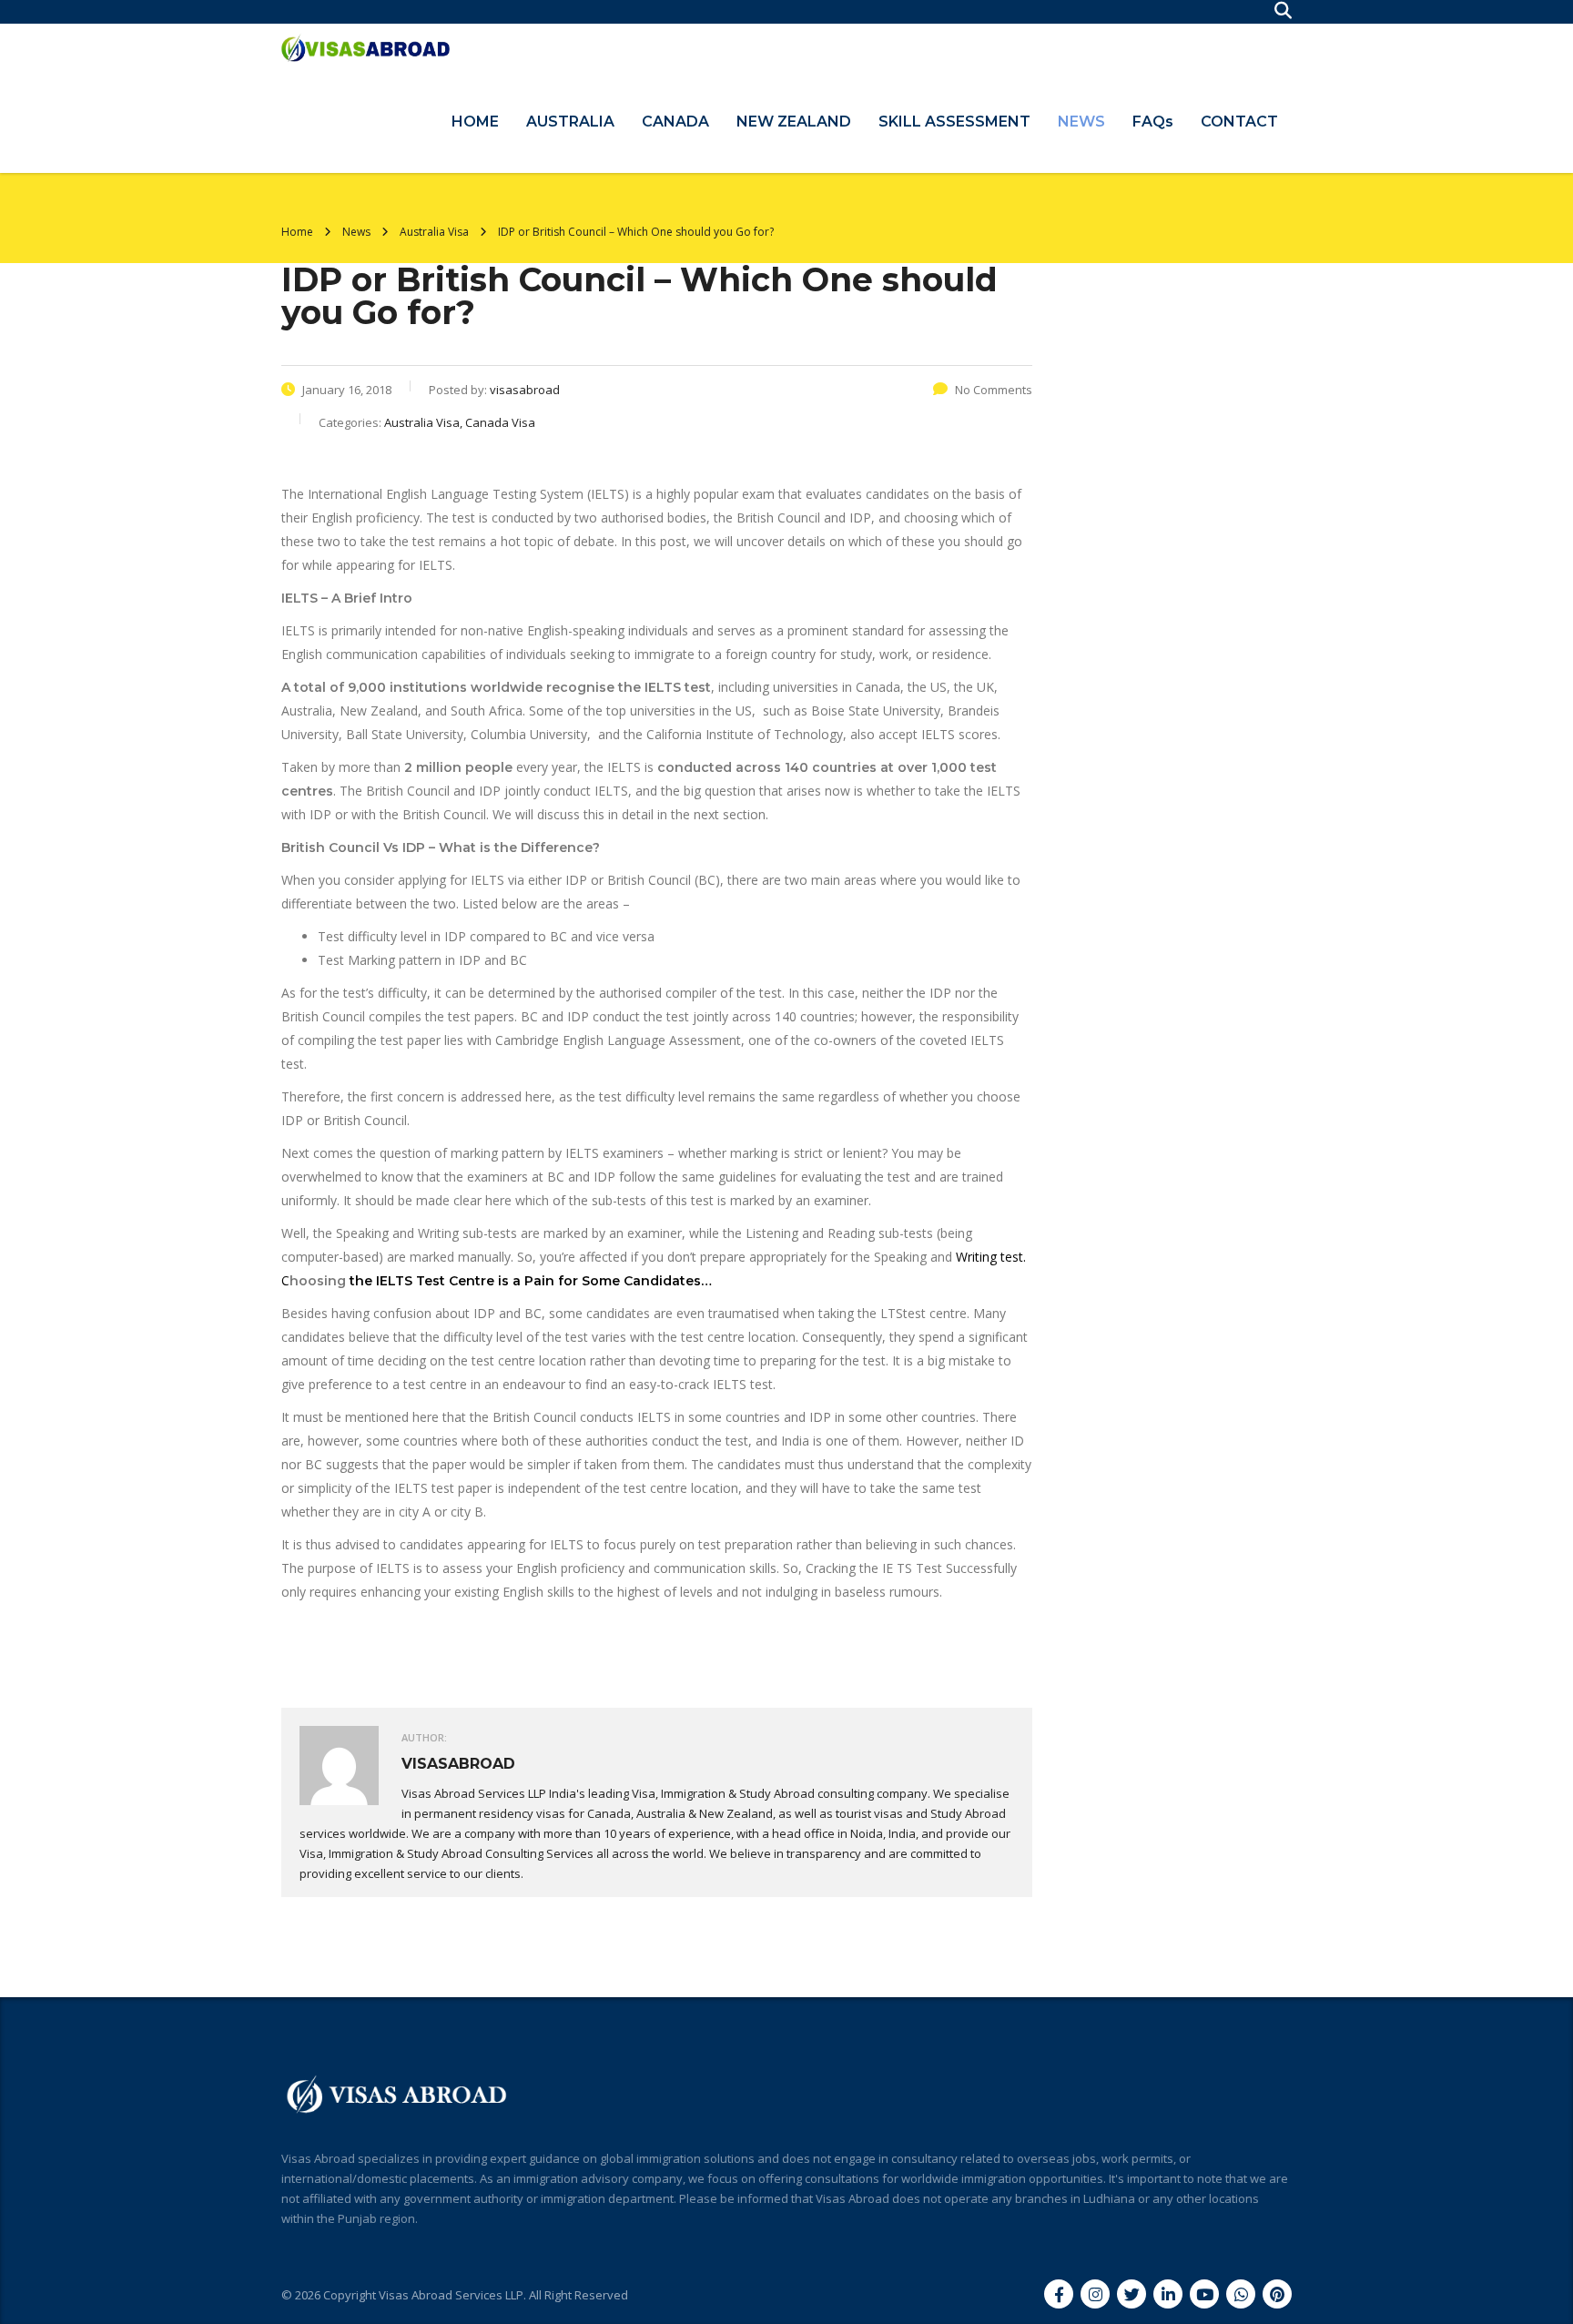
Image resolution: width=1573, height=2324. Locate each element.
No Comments (994, 390)
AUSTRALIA (570, 122)
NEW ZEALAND (794, 122)
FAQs (1153, 122)
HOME (475, 122)
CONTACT (1239, 122)
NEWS (1081, 122)
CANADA (675, 122)
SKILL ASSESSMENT (954, 122)
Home (297, 232)
